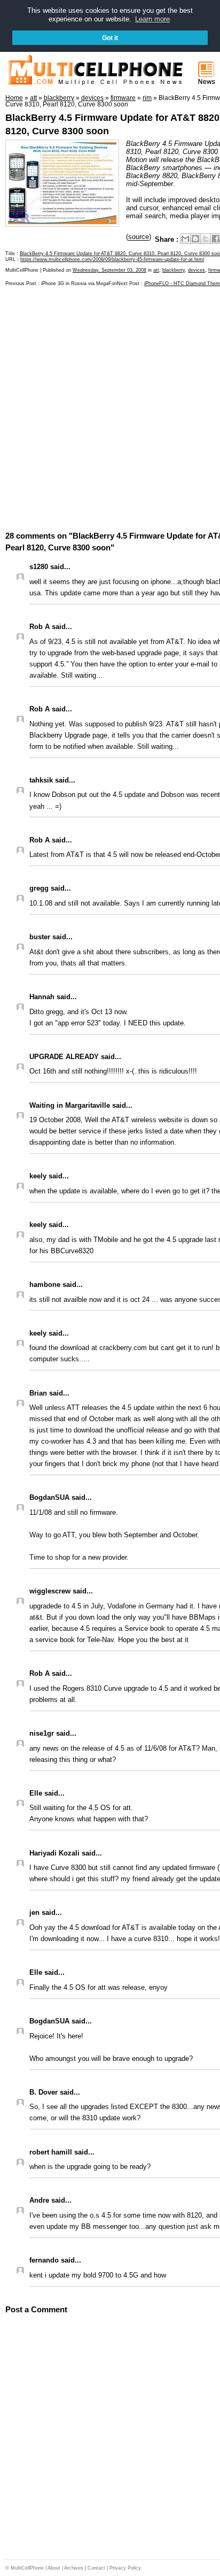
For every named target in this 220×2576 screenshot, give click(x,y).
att (156, 270)
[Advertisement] (110, 408)
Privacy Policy (125, 2568)
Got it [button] (110, 38)
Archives (74, 2568)
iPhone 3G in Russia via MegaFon (79, 283)
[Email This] (185, 239)
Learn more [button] (152, 19)
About (54, 2568)
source (139, 237)
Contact (96, 2568)
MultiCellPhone (27, 2568)
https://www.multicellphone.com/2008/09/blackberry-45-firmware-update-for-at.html (112, 259)
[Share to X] (206, 239)
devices (197, 270)
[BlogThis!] (195, 239)
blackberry (174, 270)
